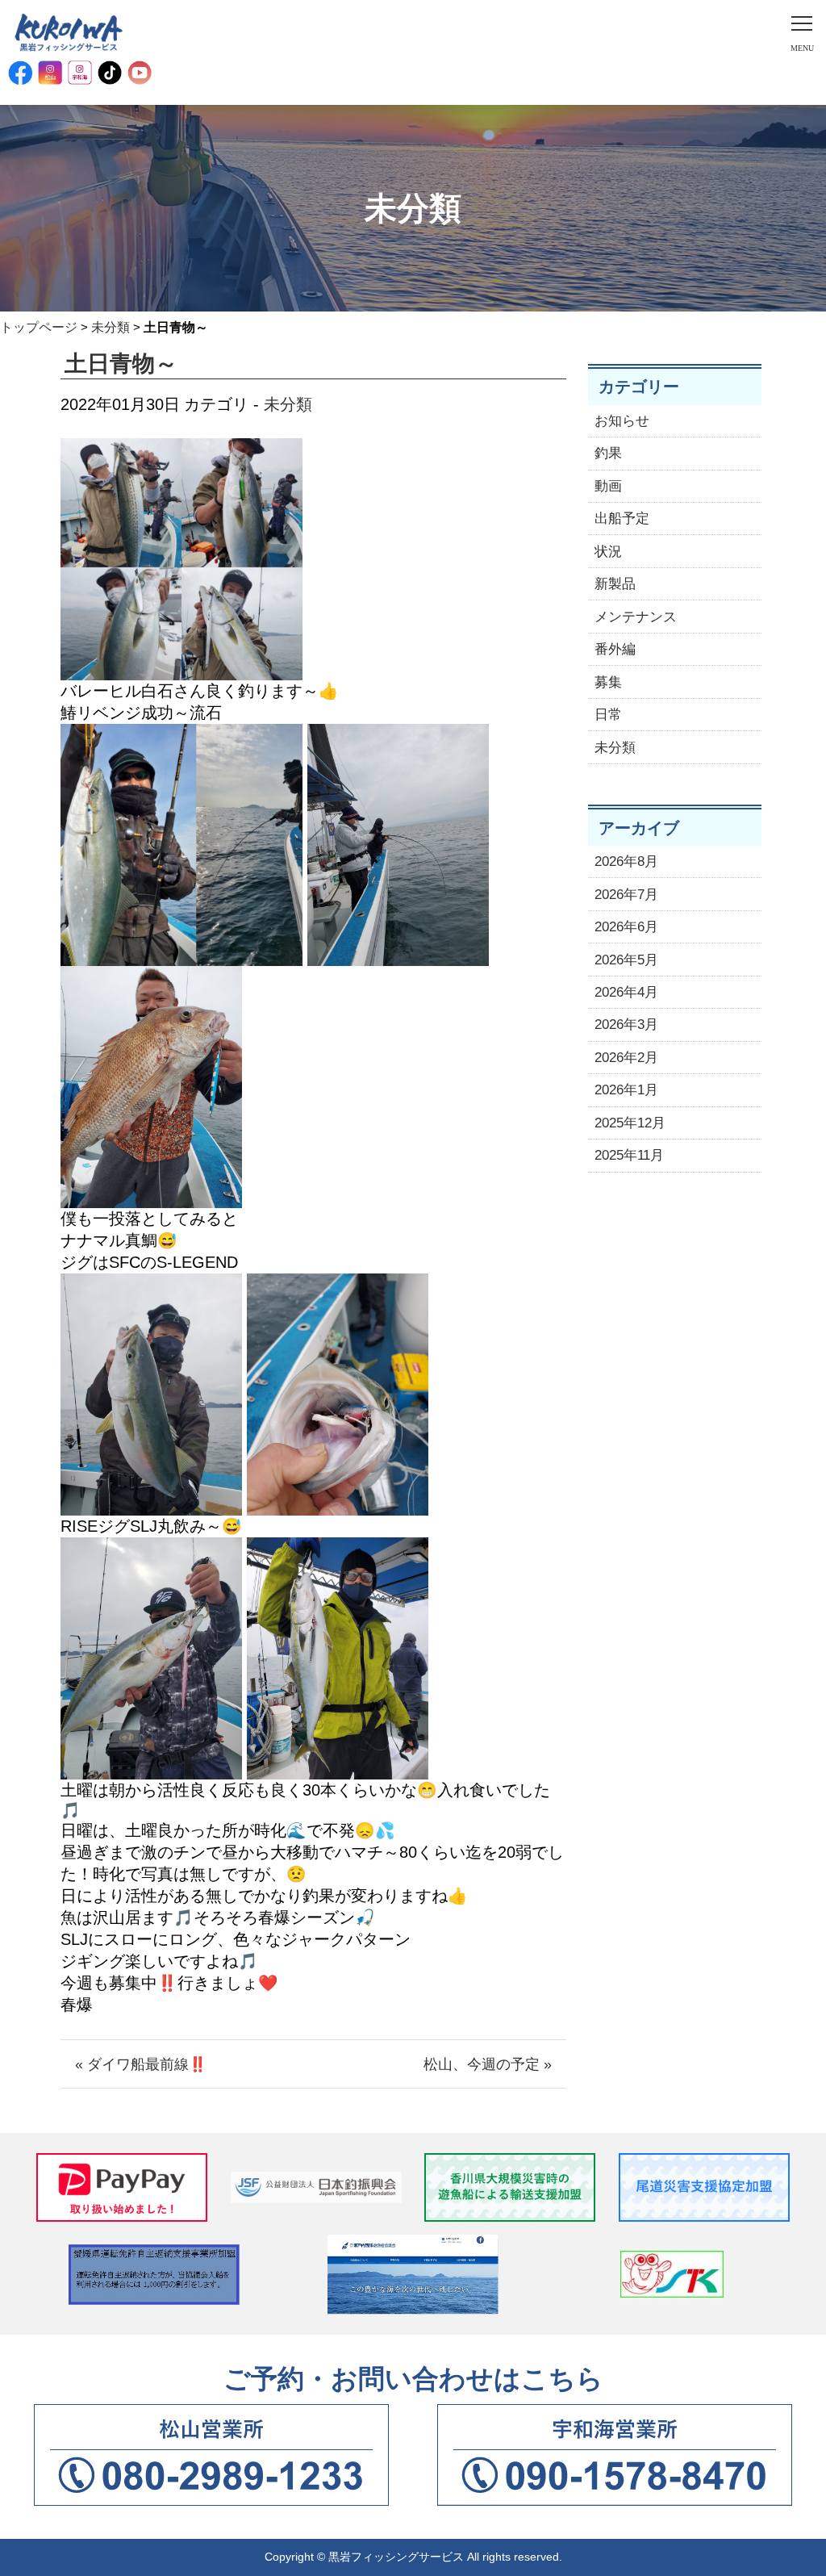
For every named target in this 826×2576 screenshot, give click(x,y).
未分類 (111, 327)
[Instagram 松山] (50, 73)
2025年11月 (629, 1155)
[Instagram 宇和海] (80, 73)
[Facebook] (20, 73)
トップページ (39, 327)
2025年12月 (630, 1123)
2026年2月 (626, 1058)
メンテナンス (636, 617)
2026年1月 (626, 1090)
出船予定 (622, 519)
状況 (608, 552)
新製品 (615, 584)
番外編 (615, 649)
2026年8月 (626, 861)
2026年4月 (626, 992)
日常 (608, 715)
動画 (608, 486)
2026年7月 (626, 895)
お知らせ (622, 421)
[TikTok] (110, 73)
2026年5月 (626, 960)
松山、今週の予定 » (488, 2064)
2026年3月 (626, 1025)
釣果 (608, 453)
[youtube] (140, 73)
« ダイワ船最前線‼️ (141, 2064)
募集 (608, 682)
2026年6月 (626, 927)
